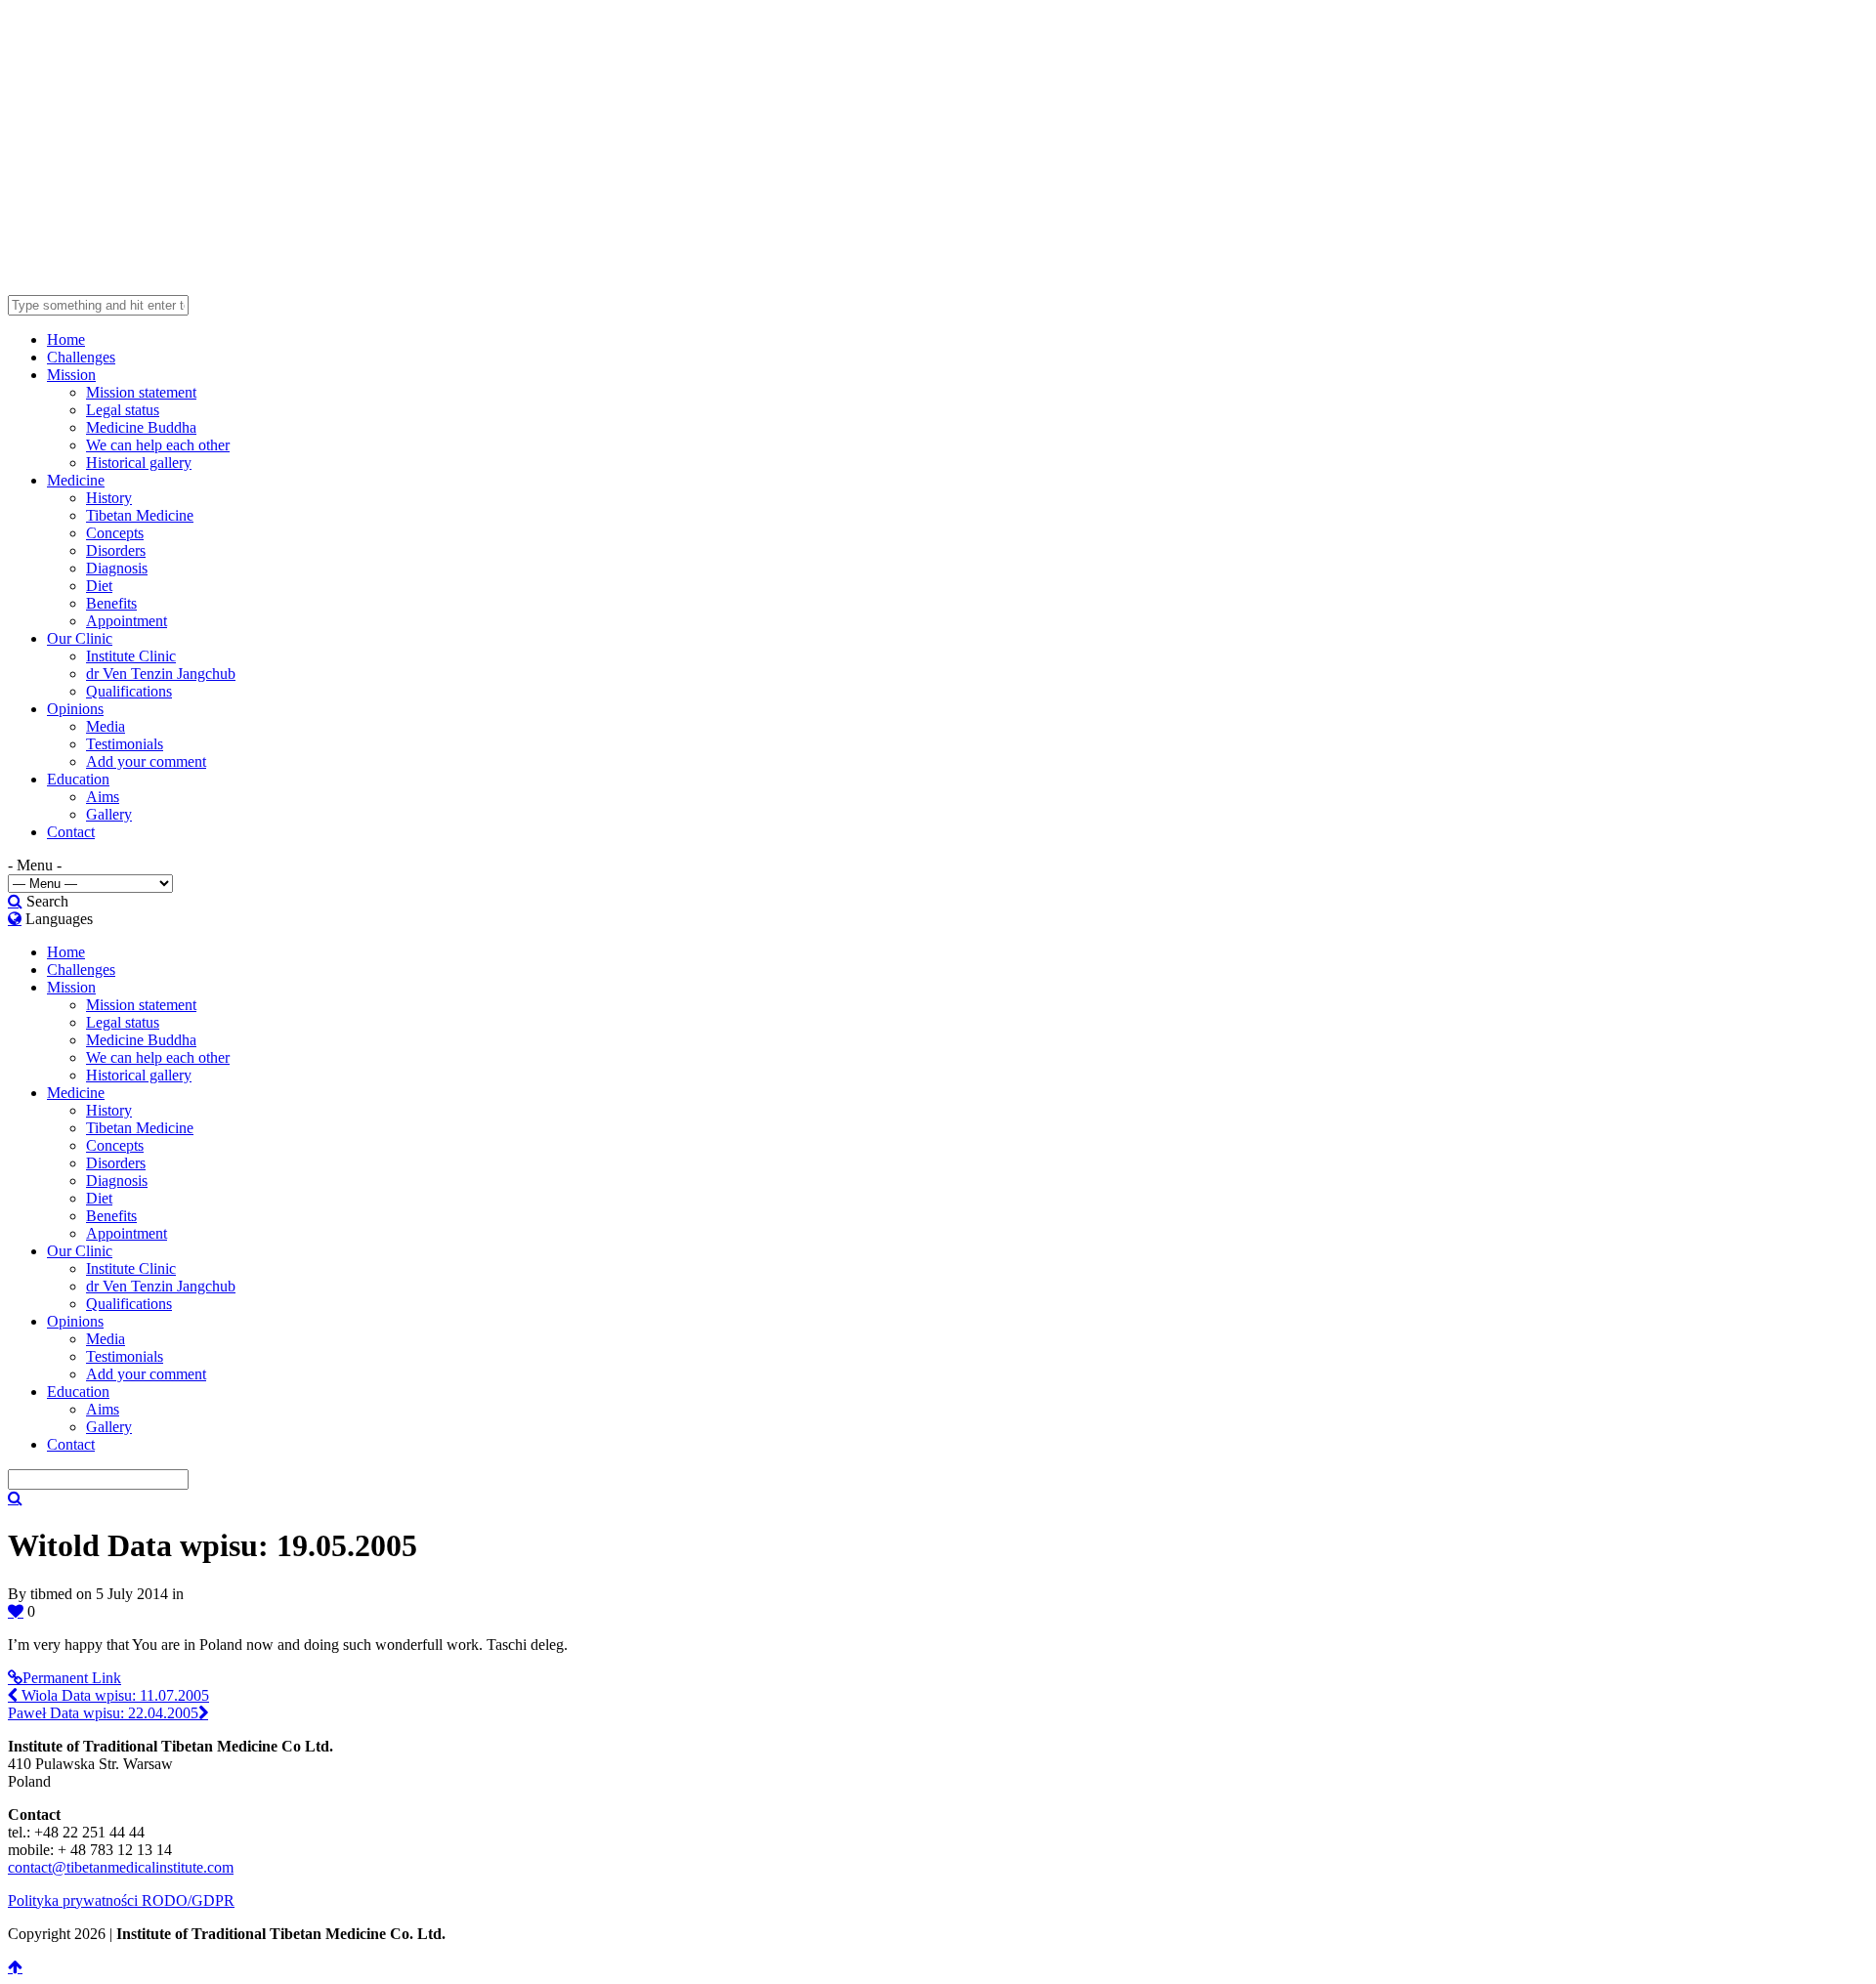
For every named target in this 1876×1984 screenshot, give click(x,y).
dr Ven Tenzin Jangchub (161, 674)
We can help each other (158, 445)
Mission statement (141, 392)
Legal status (123, 410)
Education (78, 779)
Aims (103, 797)
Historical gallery (139, 463)
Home (66, 339)
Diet (99, 586)
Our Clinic (80, 638)
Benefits (111, 603)
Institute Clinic (131, 656)
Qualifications (129, 691)
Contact (71, 832)
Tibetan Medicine (140, 515)
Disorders (116, 550)
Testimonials (125, 744)
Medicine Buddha (141, 427)
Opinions (75, 709)
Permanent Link (72, 1678)
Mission (71, 375)
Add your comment (146, 761)
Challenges (81, 357)
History (109, 498)
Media (106, 726)
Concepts (115, 533)
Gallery (109, 814)
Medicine (76, 480)
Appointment (127, 621)
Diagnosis (117, 568)
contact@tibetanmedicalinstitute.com (121, 1867)
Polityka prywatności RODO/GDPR (121, 1900)
